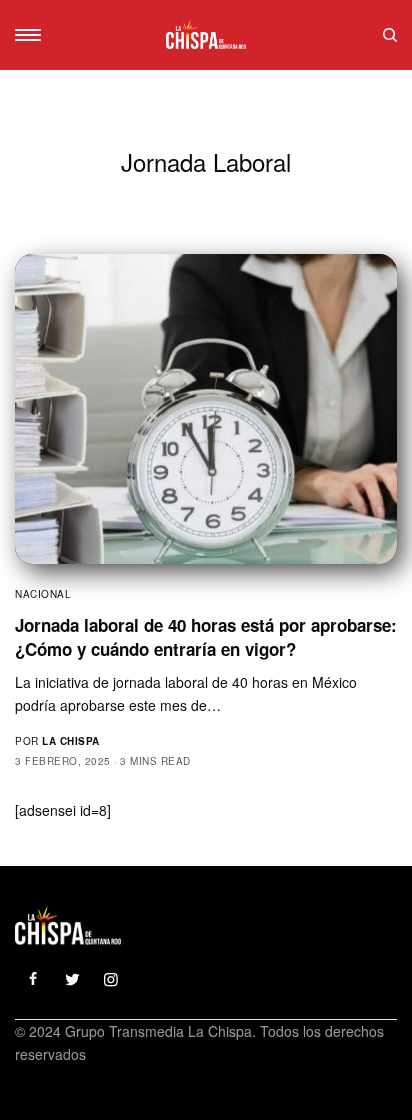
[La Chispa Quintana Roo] (206, 35)
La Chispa (71, 741)
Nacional (43, 594)
